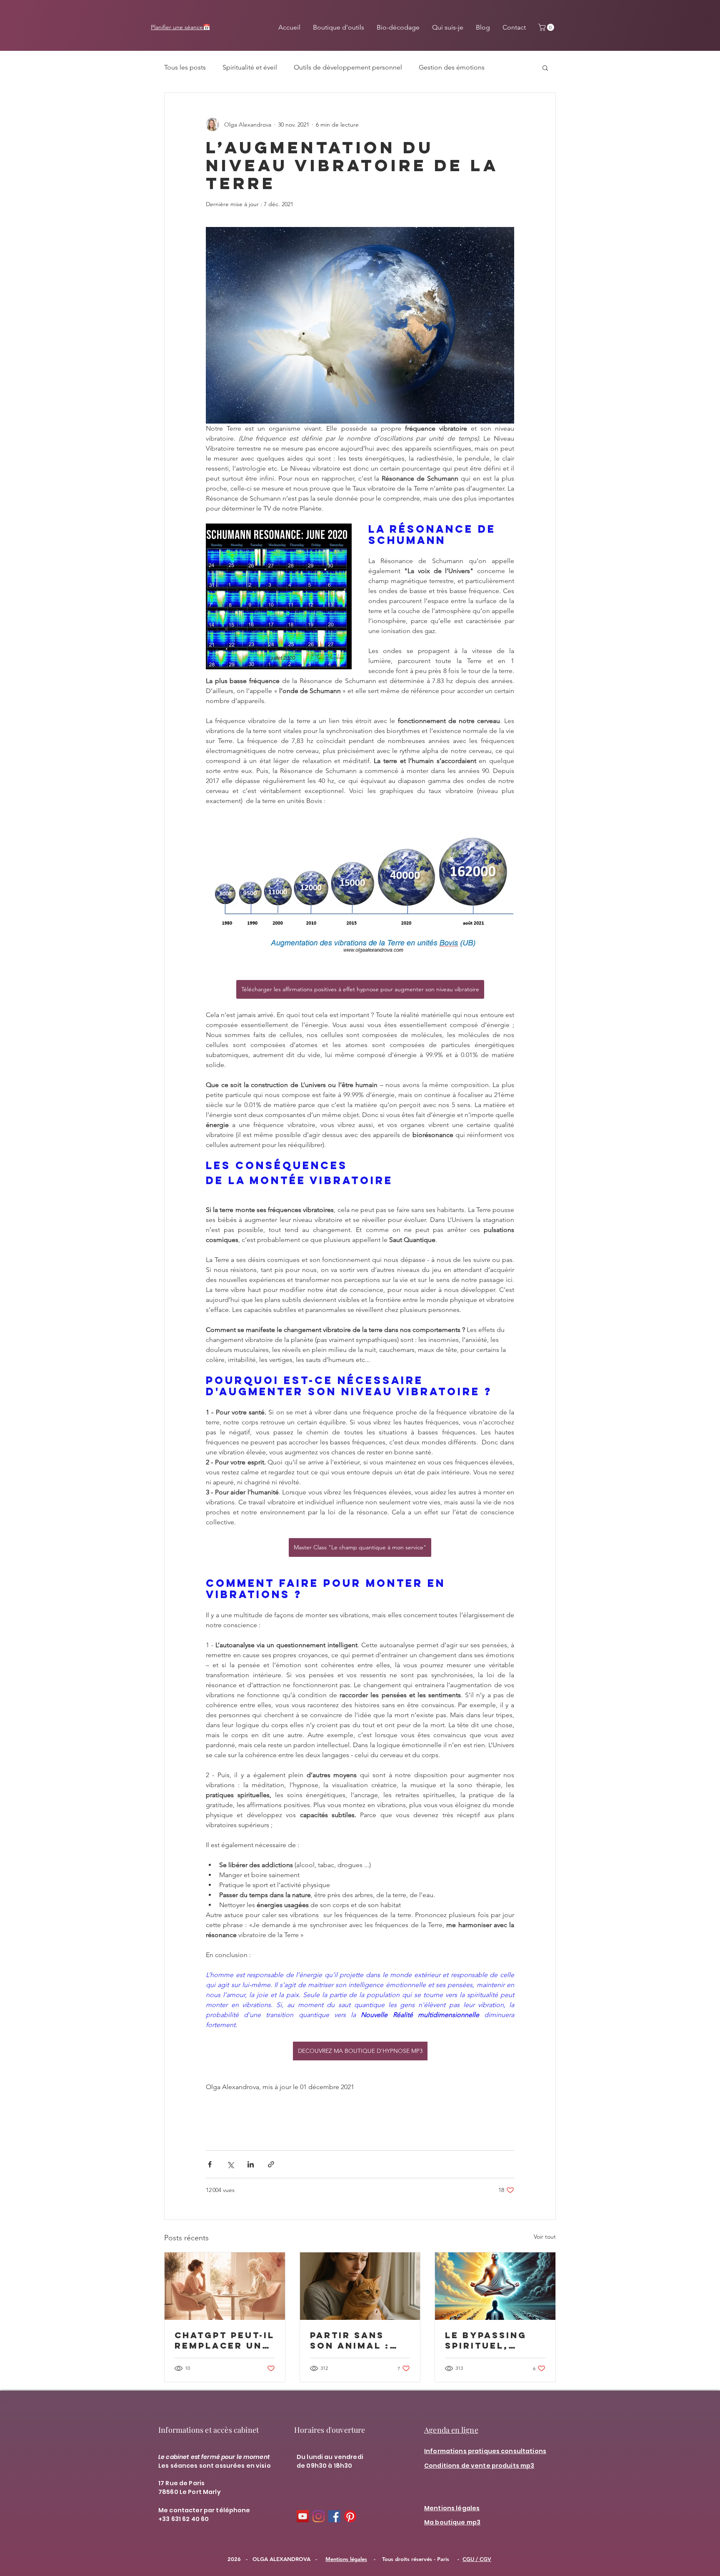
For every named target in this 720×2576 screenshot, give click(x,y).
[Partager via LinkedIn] (251, 2164)
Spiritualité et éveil (250, 67)
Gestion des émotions (452, 67)
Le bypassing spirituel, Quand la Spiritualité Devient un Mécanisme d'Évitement (486, 2340)
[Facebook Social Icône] (334, 2516)
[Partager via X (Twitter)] (230, 2164)
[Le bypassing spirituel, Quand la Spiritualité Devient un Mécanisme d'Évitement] (495, 2286)
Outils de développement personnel (348, 67)
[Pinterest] (350, 2516)
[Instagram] (319, 2516)
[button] (547, 27)
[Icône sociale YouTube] (303, 2516)
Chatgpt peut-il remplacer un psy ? (225, 2340)
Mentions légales (346, 2559)
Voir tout (545, 2237)
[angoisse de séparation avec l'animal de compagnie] (360, 2286)
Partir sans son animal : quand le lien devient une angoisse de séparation (354, 2340)
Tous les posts (185, 67)
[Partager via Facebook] (210, 2164)
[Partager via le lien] (271, 2164)
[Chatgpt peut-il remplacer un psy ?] (225, 2286)
